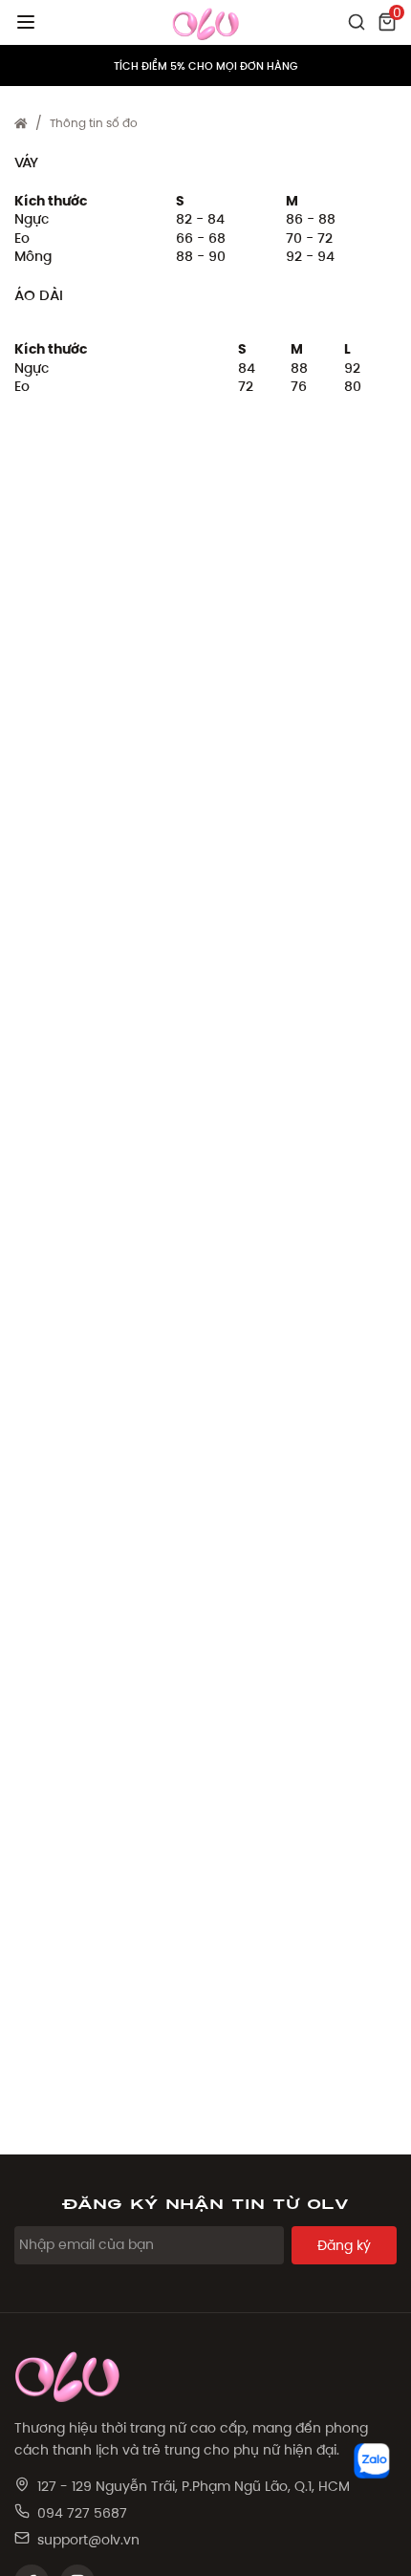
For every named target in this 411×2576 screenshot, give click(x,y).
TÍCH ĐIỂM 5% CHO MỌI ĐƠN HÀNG (206, 66)
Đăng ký (344, 2245)
